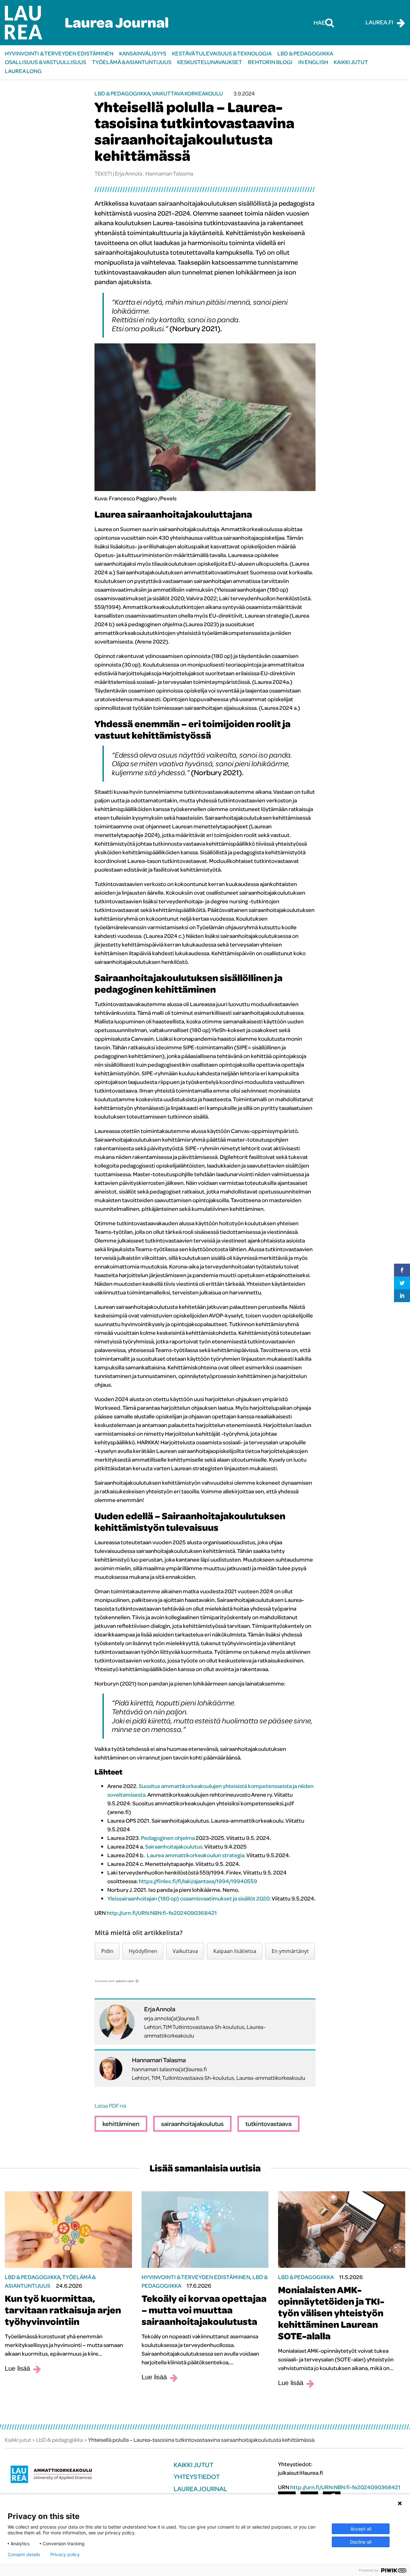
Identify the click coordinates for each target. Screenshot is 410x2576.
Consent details (24, 2555)
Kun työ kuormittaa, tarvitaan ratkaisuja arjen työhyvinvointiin (63, 2310)
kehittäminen (121, 2124)
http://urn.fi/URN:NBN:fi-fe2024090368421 (162, 1913)
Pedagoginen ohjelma (168, 1838)
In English (313, 62)
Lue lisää (17, 2368)
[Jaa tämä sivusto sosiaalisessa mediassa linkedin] (402, 1296)
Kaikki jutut (351, 62)
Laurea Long (23, 71)
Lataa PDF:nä (110, 2106)
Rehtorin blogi (270, 62)
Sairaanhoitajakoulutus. (174, 1846)
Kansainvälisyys (143, 53)
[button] (107, 1951)
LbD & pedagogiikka (305, 53)
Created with (114, 1981)
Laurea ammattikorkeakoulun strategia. (196, 1855)
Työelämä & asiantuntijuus (132, 62)
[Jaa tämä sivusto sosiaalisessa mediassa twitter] (402, 1283)
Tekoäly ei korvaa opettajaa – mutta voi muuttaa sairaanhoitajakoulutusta (204, 2310)
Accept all (361, 2529)
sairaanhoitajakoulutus (192, 2124)
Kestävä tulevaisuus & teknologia (222, 53)
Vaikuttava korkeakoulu (187, 93)
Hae (319, 22)
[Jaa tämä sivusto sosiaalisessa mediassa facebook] (402, 1270)
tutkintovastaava (268, 2124)
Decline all (361, 2542)
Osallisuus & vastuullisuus (45, 62)
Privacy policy (65, 2555)
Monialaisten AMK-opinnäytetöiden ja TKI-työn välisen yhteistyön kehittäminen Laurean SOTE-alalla (331, 2313)
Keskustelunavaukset (210, 62)
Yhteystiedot (197, 2477)
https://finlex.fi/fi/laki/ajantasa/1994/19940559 (198, 1881)
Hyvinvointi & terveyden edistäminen (59, 53)
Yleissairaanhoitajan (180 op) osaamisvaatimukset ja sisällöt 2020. (189, 1898)
